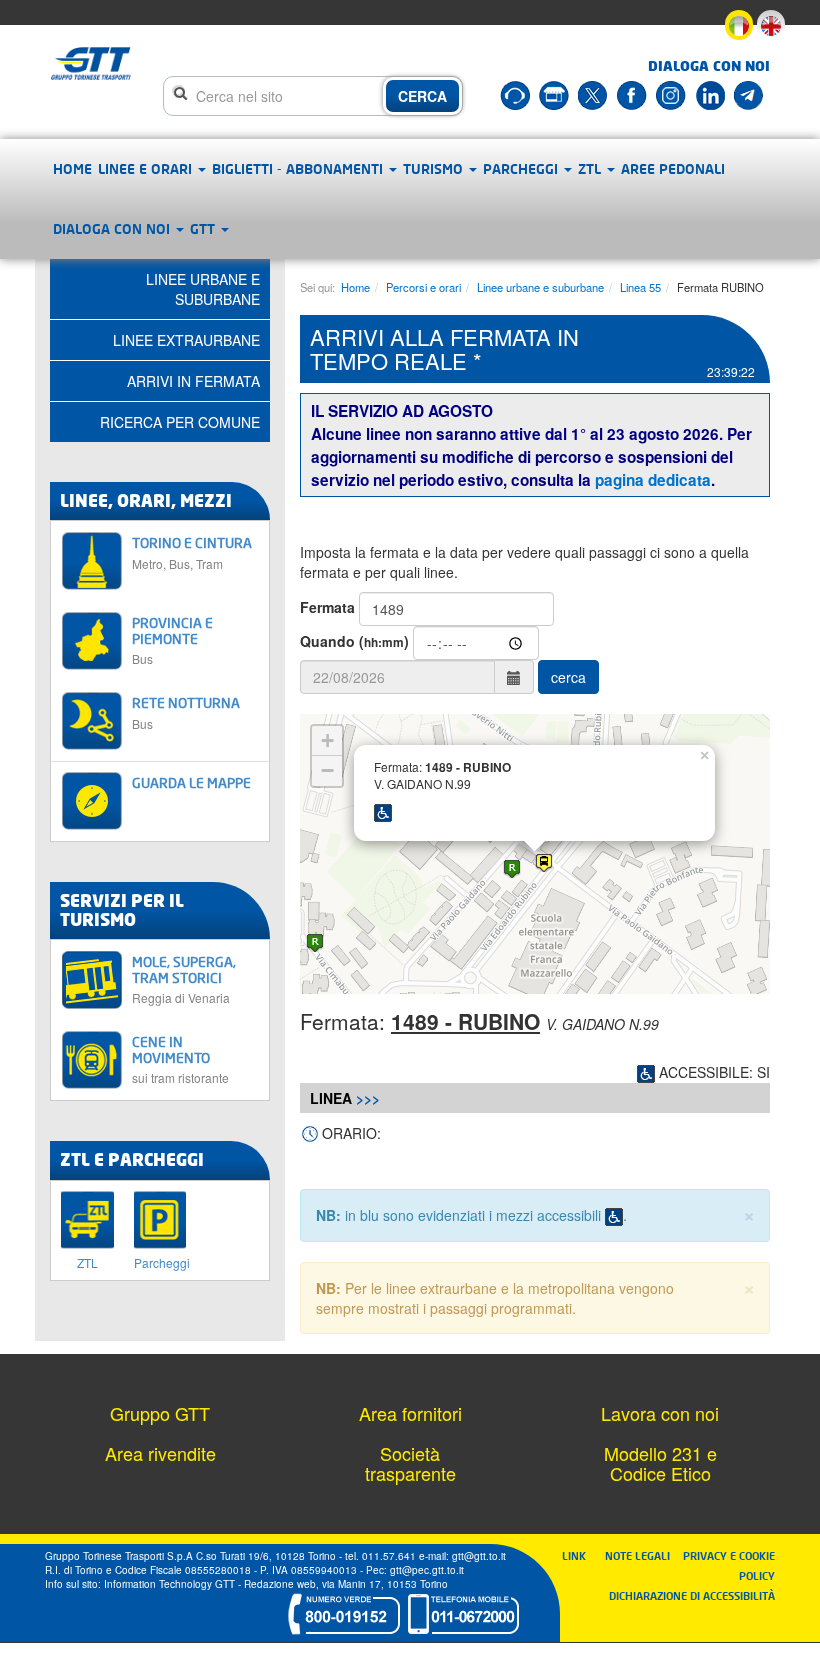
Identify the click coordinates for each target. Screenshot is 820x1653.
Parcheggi (522, 168)
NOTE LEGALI (642, 1555)
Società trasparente (410, 1463)
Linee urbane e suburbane (540, 287)
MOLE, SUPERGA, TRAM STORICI (184, 979)
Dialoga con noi (113, 228)
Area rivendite (160, 1453)
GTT (204, 228)
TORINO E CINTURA (192, 552)
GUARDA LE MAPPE (191, 782)
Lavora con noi (660, 1413)
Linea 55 (640, 287)
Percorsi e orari (423, 287)
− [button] (327, 770)
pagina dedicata (653, 480)
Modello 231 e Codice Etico (660, 1463)
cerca (568, 677)
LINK (580, 1555)
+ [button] (327, 740)
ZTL (591, 168)
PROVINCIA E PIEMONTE (172, 640)
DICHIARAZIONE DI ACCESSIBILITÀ (692, 1595)
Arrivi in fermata (193, 381)
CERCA (422, 96)
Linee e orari (147, 168)
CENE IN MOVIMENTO (180, 1059)
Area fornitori (410, 1413)
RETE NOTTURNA (186, 712)
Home (72, 168)
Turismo (435, 168)
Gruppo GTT (160, 1413)
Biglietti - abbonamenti (299, 168)
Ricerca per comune (180, 422)
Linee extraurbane (186, 340)
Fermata (327, 607)
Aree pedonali (673, 168)
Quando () (354, 641)
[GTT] (91, 63)
